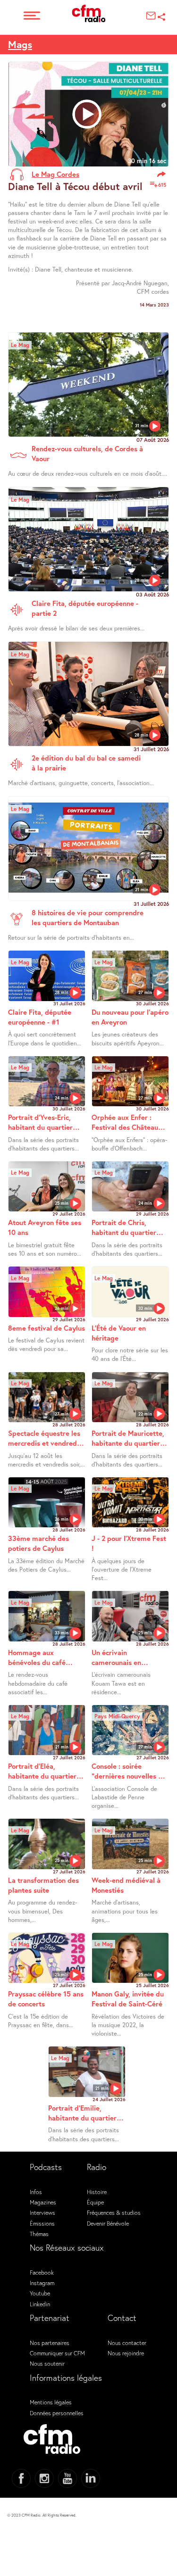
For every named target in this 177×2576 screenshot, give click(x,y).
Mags (20, 44)
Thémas (39, 2234)
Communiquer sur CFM (57, 2353)
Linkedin (40, 2304)
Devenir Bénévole (108, 2223)
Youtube (40, 2293)
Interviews (42, 2212)
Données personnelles (57, 2413)
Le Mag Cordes (55, 174)
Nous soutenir (47, 2363)
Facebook (42, 2272)
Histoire (97, 2192)
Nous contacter (127, 2343)
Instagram (42, 2283)
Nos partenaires (50, 2343)
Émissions (42, 2223)
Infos (36, 2192)
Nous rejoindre (126, 2353)
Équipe (95, 2202)
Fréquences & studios (114, 2212)
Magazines (43, 2202)
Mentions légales (51, 2402)
